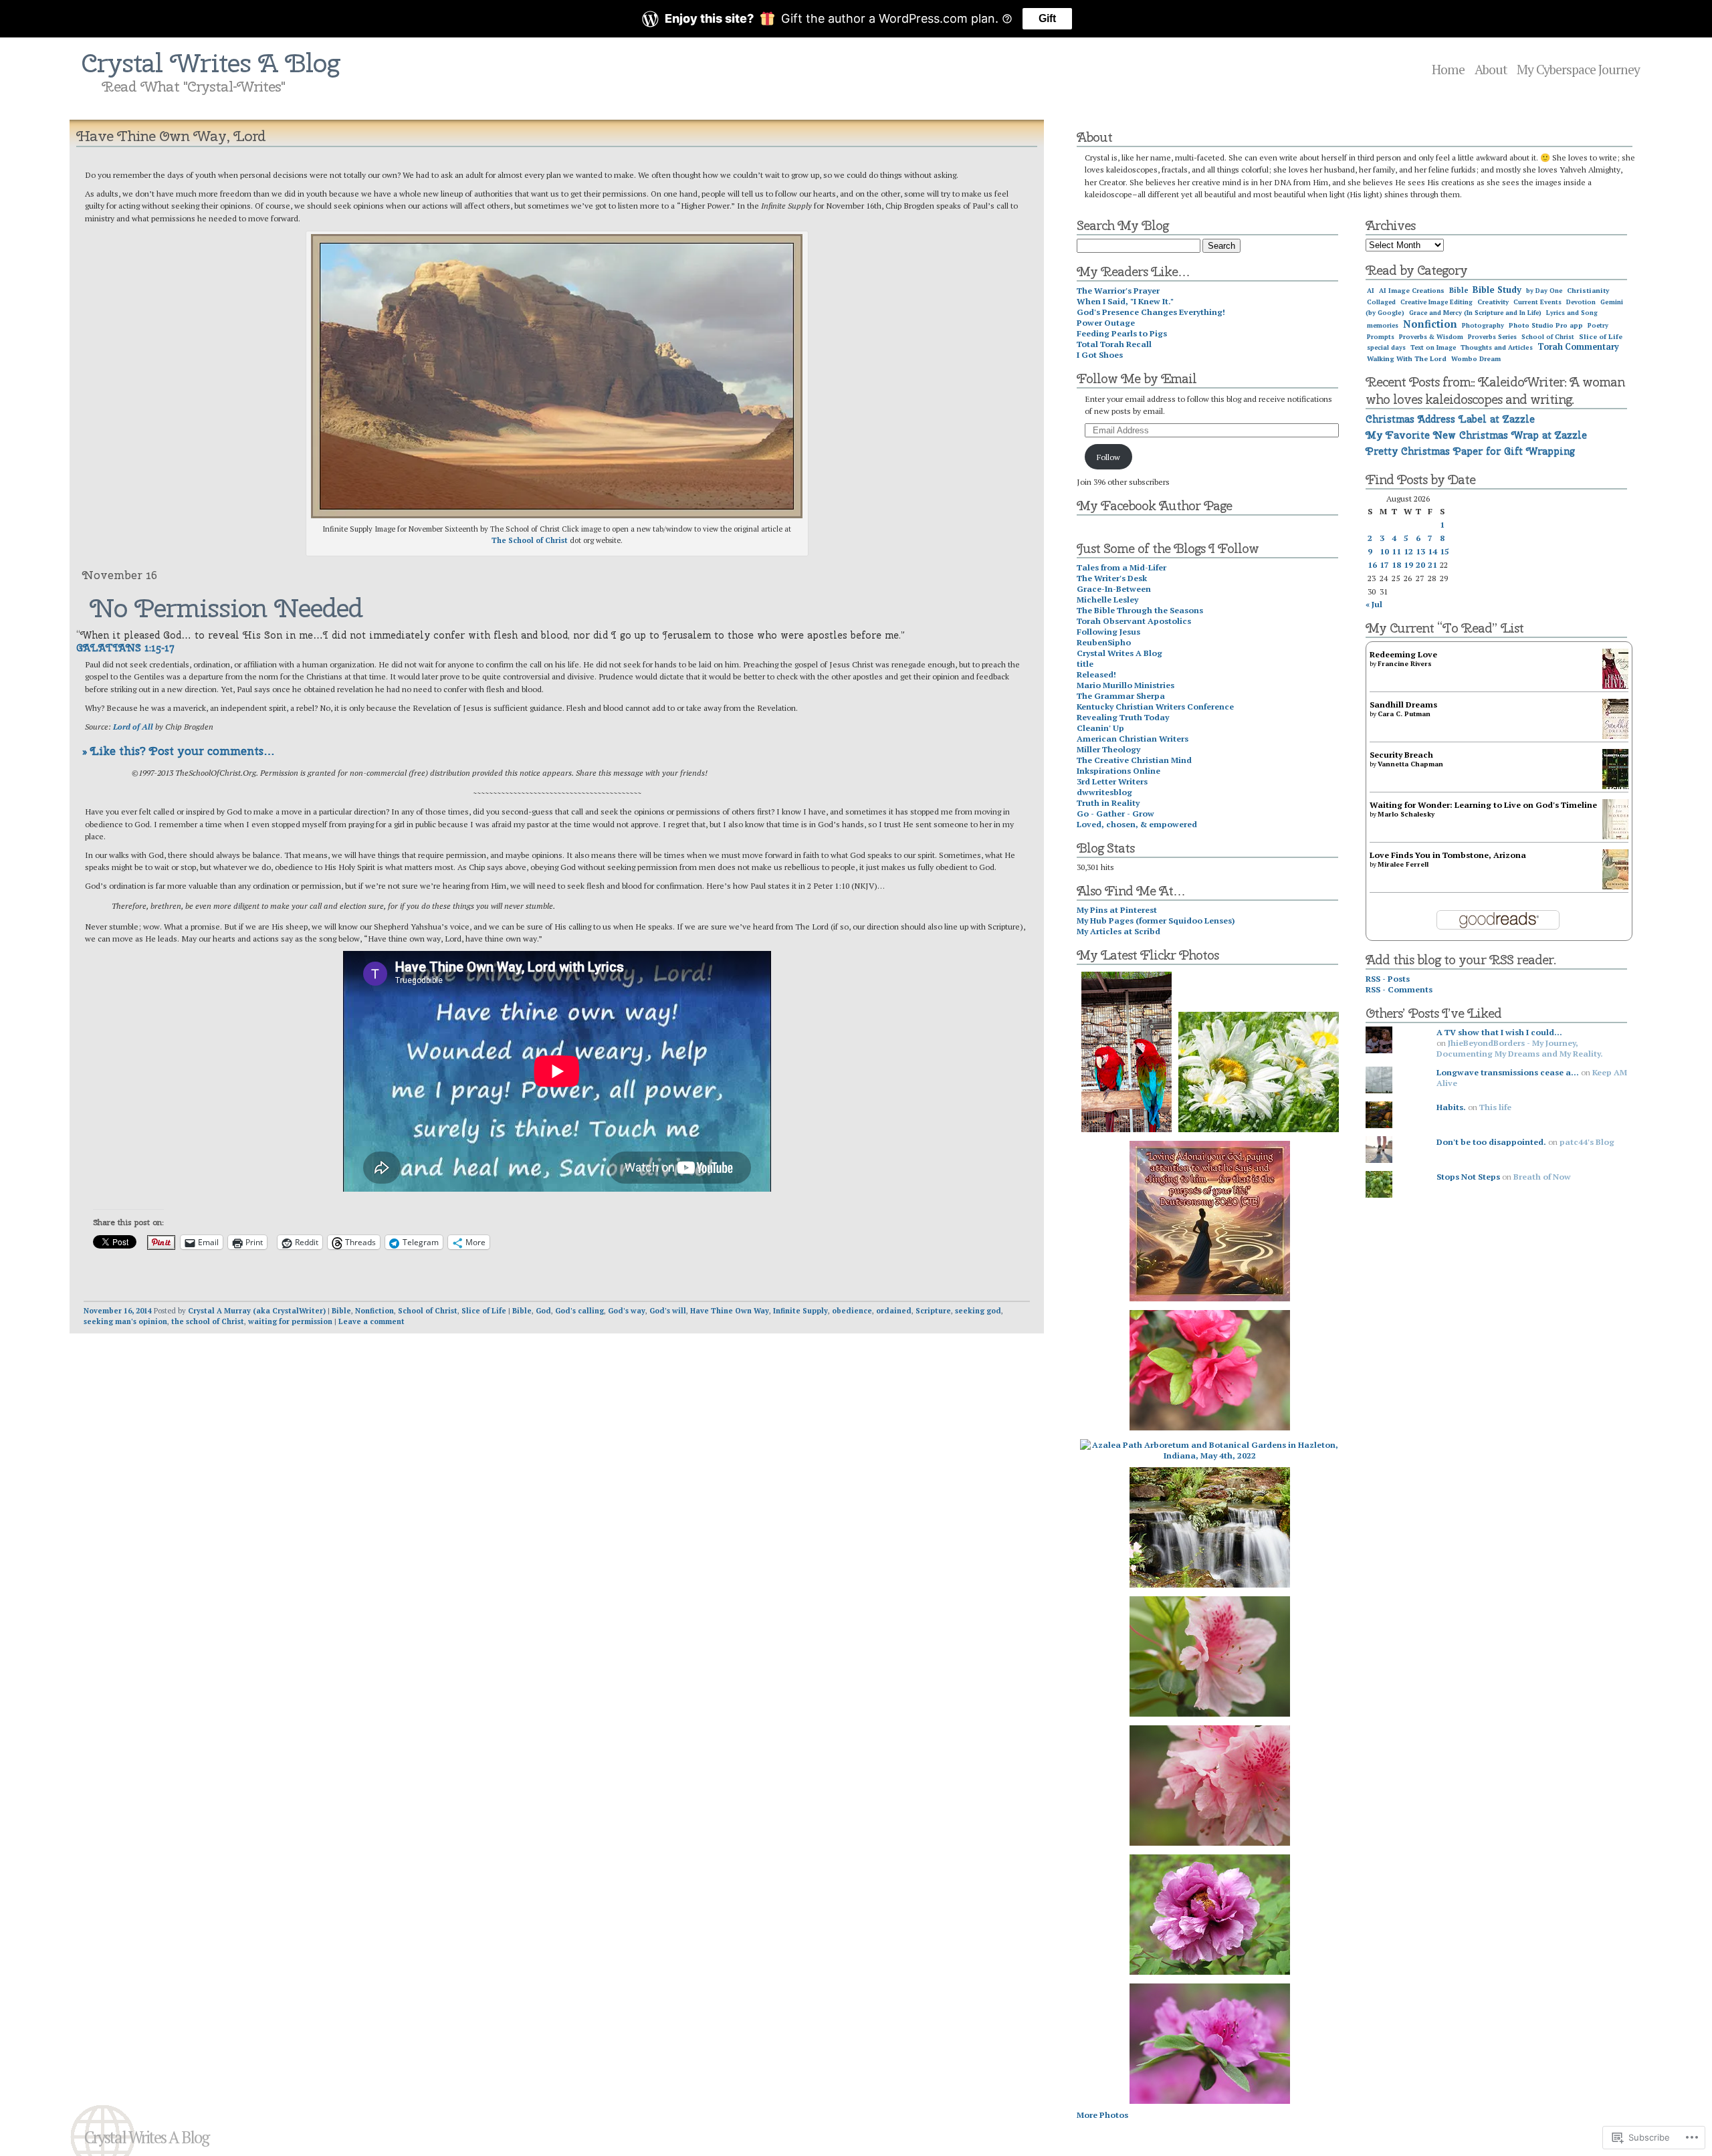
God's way (627, 1311)
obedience (852, 1311)
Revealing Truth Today (1123, 717)
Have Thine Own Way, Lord (171, 136)
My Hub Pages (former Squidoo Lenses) (1156, 920)
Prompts (1381, 337)
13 (1420, 551)
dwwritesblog (1104, 792)
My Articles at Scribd (1118, 931)
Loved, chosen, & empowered (1137, 824)
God (543, 1311)
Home (1448, 70)
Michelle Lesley (1107, 599)
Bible (341, 1311)
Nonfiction (374, 1311)
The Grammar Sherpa (1121, 695)
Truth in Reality (1108, 802)
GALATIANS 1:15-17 (125, 648)
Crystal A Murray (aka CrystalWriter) (257, 1311)
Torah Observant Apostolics (1134, 621)
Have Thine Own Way (730, 1311)
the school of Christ (208, 1321)
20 (1420, 564)
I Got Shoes (1100, 354)
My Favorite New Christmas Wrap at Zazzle (1476, 435)
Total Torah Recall (1114, 344)
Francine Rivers (1405, 664)
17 (1384, 564)
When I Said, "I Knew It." (1125, 301)
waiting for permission (290, 1321)
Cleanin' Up (1100, 728)
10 (1384, 551)
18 (1396, 564)
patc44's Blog (1587, 1142)
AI (1371, 291)
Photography (1483, 325)
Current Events (1537, 302)
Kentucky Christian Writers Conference (1155, 706)
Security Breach (1401, 754)
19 (1408, 564)
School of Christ (428, 1311)
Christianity (1588, 290)
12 (1408, 551)
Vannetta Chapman (1410, 764)
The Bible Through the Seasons (1140, 610)
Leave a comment (371, 1321)
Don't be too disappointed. (1491, 1142)
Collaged (1381, 302)
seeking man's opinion (125, 1321)
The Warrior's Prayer (1118, 290)
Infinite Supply (800, 1311)
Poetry (1598, 325)
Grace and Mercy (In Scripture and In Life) (1475, 313)
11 (1396, 551)
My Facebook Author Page (1154, 506)
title (1085, 663)
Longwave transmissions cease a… (1508, 1072)
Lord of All (133, 726)
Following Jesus (1108, 631)
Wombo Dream (1476, 359)
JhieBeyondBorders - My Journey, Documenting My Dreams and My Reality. (1520, 1048)
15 (1444, 551)
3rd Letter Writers (1112, 781)
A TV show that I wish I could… (1499, 1032)
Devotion (1581, 302)
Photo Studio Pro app (1546, 325)
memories (1383, 325)
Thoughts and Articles (1497, 347)
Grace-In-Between (1114, 588)
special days (1386, 347)
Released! (1096, 674)
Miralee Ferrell (1403, 864)
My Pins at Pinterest (1117, 909)
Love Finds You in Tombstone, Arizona (1448, 855)
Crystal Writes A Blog (211, 63)
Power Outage (1106, 322)
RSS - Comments (1399, 989)
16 (1372, 564)
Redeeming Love (1403, 654)
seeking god (978, 1311)
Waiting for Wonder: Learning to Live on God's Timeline (1483, 804)
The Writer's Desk (1112, 578)
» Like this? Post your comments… (179, 751)
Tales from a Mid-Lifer (1121, 567)
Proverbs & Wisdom (1431, 337)
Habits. (1451, 1107)
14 (1432, 551)
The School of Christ (530, 540)
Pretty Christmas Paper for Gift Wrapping (1470, 451)
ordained (894, 1311)
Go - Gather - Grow (1115, 813)
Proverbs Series (1492, 337)
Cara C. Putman (1404, 714)
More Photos (1102, 2115)
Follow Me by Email (1137, 379)
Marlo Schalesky (1406, 814)
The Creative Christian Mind (1134, 760)
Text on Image (1433, 347)
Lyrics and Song (1572, 313)
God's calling (579, 1311)
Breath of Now (1542, 1176)
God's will (668, 1311)
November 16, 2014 (118, 1311)
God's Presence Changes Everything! (1151, 312)
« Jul (1374, 604)
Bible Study (1497, 290)
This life (1495, 1107)
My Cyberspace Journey (1578, 70)
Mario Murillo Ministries (1126, 685)
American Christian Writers (1133, 738)
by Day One (1544, 291)
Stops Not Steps (1468, 1176)
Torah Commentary (1578, 347)
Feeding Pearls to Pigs (1122, 333)
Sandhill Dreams (1403, 704)
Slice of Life (484, 1311)
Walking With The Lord (1407, 359)
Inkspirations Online (1118, 770)
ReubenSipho (1104, 642)
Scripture (933, 1311)
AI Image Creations (1412, 291)
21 (1432, 564)
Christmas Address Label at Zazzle (1450, 419)
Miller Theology (1108, 749)
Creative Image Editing (1436, 302)
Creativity (1493, 302)
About (1491, 70)
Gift (1047, 18)
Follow (1108, 457)
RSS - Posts (1388, 978)
